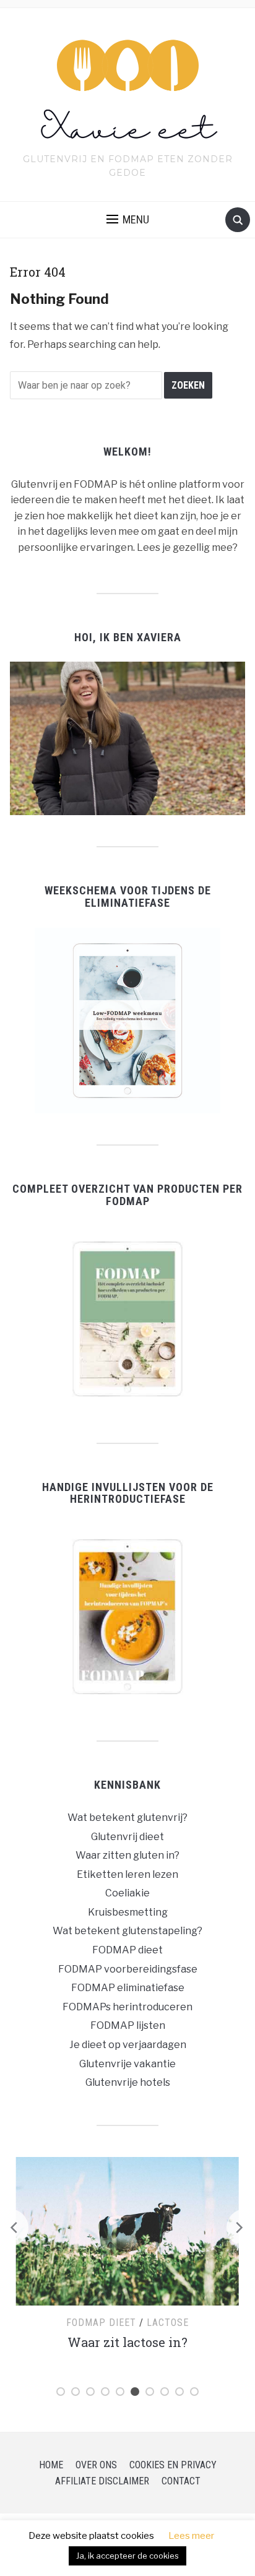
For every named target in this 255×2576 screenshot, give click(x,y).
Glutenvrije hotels (128, 2082)
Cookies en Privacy (173, 2465)
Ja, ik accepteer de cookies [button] (127, 2556)
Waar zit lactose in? (127, 2342)
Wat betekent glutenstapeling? (127, 1931)
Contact (181, 2481)
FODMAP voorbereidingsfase (128, 1969)
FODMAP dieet (127, 1950)
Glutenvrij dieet (127, 1837)
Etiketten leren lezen (127, 1874)
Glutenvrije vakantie (127, 2064)
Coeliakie (127, 1893)
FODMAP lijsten (128, 2025)
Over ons (96, 2465)
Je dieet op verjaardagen (128, 2045)
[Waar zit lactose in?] (127, 2230)
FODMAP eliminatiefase (128, 1988)
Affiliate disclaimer (102, 2481)
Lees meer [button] (191, 2536)
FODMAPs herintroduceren (127, 2007)
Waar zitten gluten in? (127, 1855)
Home (51, 2465)
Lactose (168, 2323)
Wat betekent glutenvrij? (127, 1817)
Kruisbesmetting (128, 1912)
